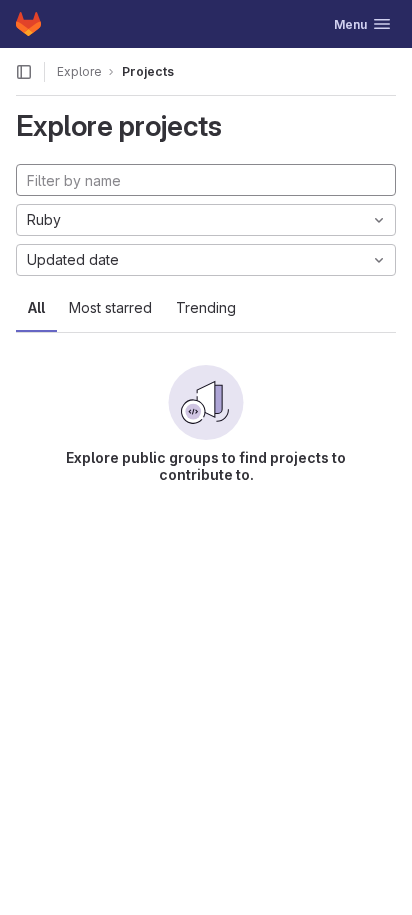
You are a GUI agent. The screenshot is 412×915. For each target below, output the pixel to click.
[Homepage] (28, 24)
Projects (148, 71)
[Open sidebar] (24, 72)
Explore (79, 71)
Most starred (110, 307)
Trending (206, 307)
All (36, 307)
